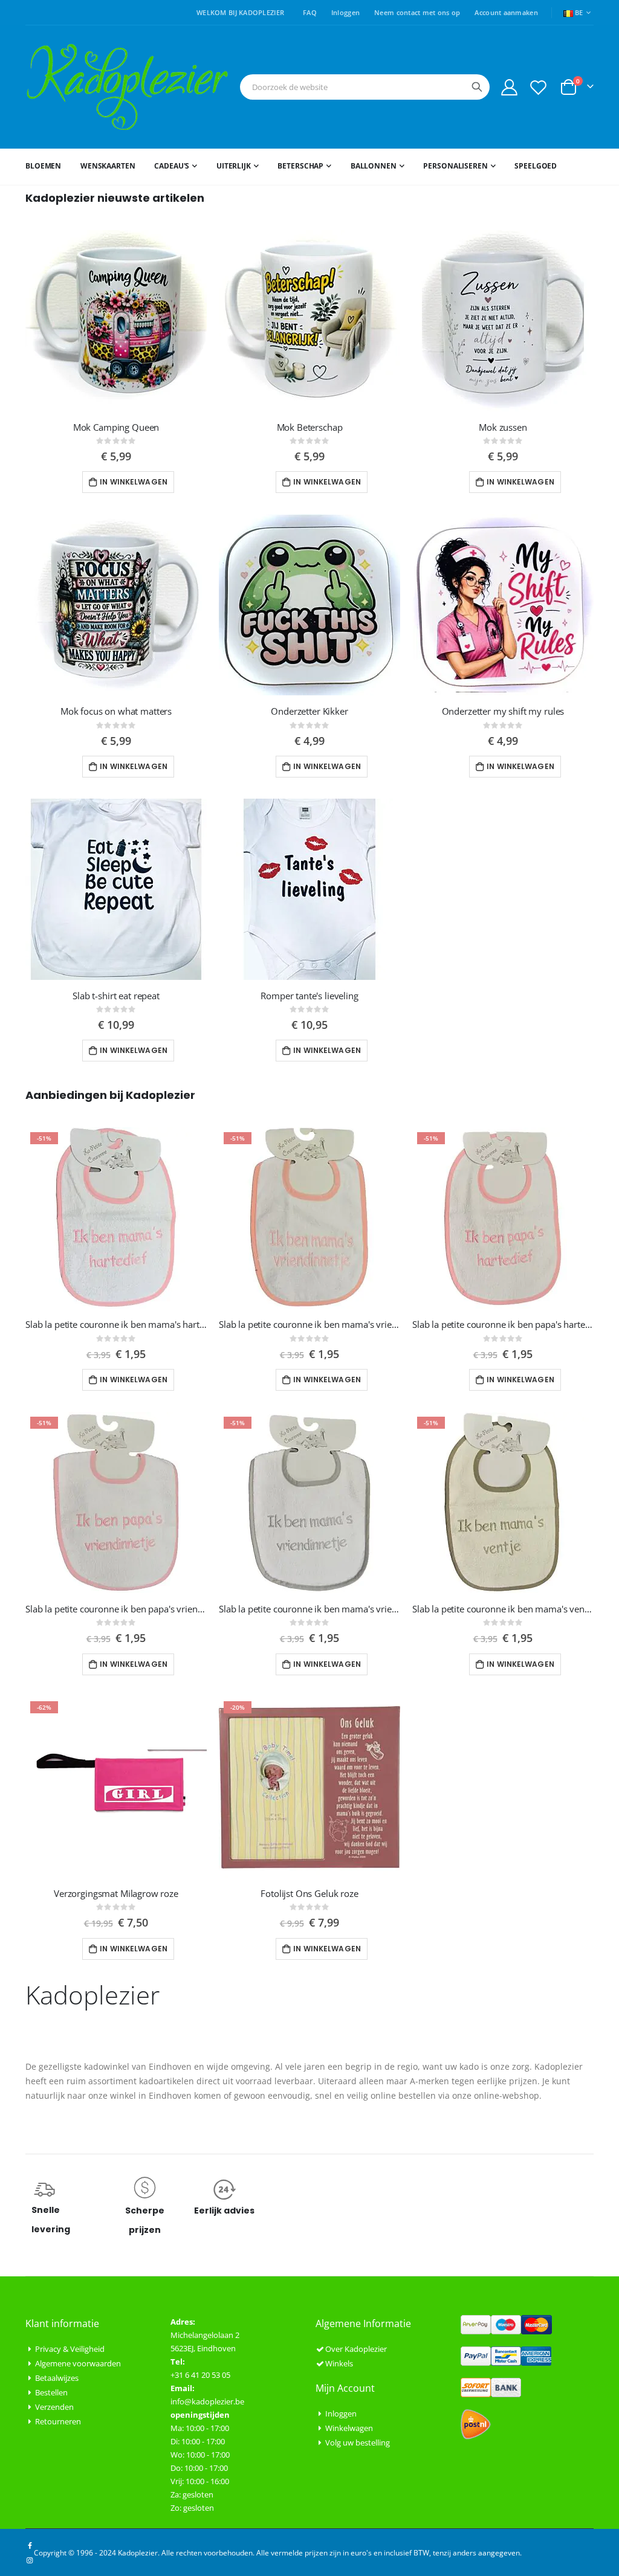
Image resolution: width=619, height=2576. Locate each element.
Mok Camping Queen (116, 427)
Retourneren (58, 2421)
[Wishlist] (539, 87)
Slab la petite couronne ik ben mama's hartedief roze (116, 1324)
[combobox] (365, 87)
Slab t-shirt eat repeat (116, 996)
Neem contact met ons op (417, 12)
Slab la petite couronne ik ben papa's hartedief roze (503, 1324)
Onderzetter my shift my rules (503, 711)
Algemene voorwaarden (78, 2363)
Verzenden (54, 2407)
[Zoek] (477, 87)
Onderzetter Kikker (309, 711)
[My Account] (509, 87)
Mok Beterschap (310, 427)
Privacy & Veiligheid (70, 2349)
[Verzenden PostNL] (476, 2423)
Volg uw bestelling (358, 2442)
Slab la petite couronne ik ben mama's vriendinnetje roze (309, 1324)
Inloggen (345, 12)
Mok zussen (503, 427)
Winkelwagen (349, 2428)
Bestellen (51, 2392)
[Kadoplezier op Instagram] (30, 2560)
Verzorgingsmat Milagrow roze (116, 1893)
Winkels (339, 2363)
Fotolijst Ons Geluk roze (309, 1893)
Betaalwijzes (57, 2378)
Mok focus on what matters (116, 711)
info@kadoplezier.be (207, 2401)
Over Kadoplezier (356, 2349)
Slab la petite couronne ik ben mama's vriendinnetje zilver (309, 1609)
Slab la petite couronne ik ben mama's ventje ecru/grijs (503, 1609)
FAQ (310, 12)
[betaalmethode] (506, 2323)
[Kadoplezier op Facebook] (30, 2545)
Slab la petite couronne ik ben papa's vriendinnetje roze (116, 1609)
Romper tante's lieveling (309, 996)
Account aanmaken (506, 12)
